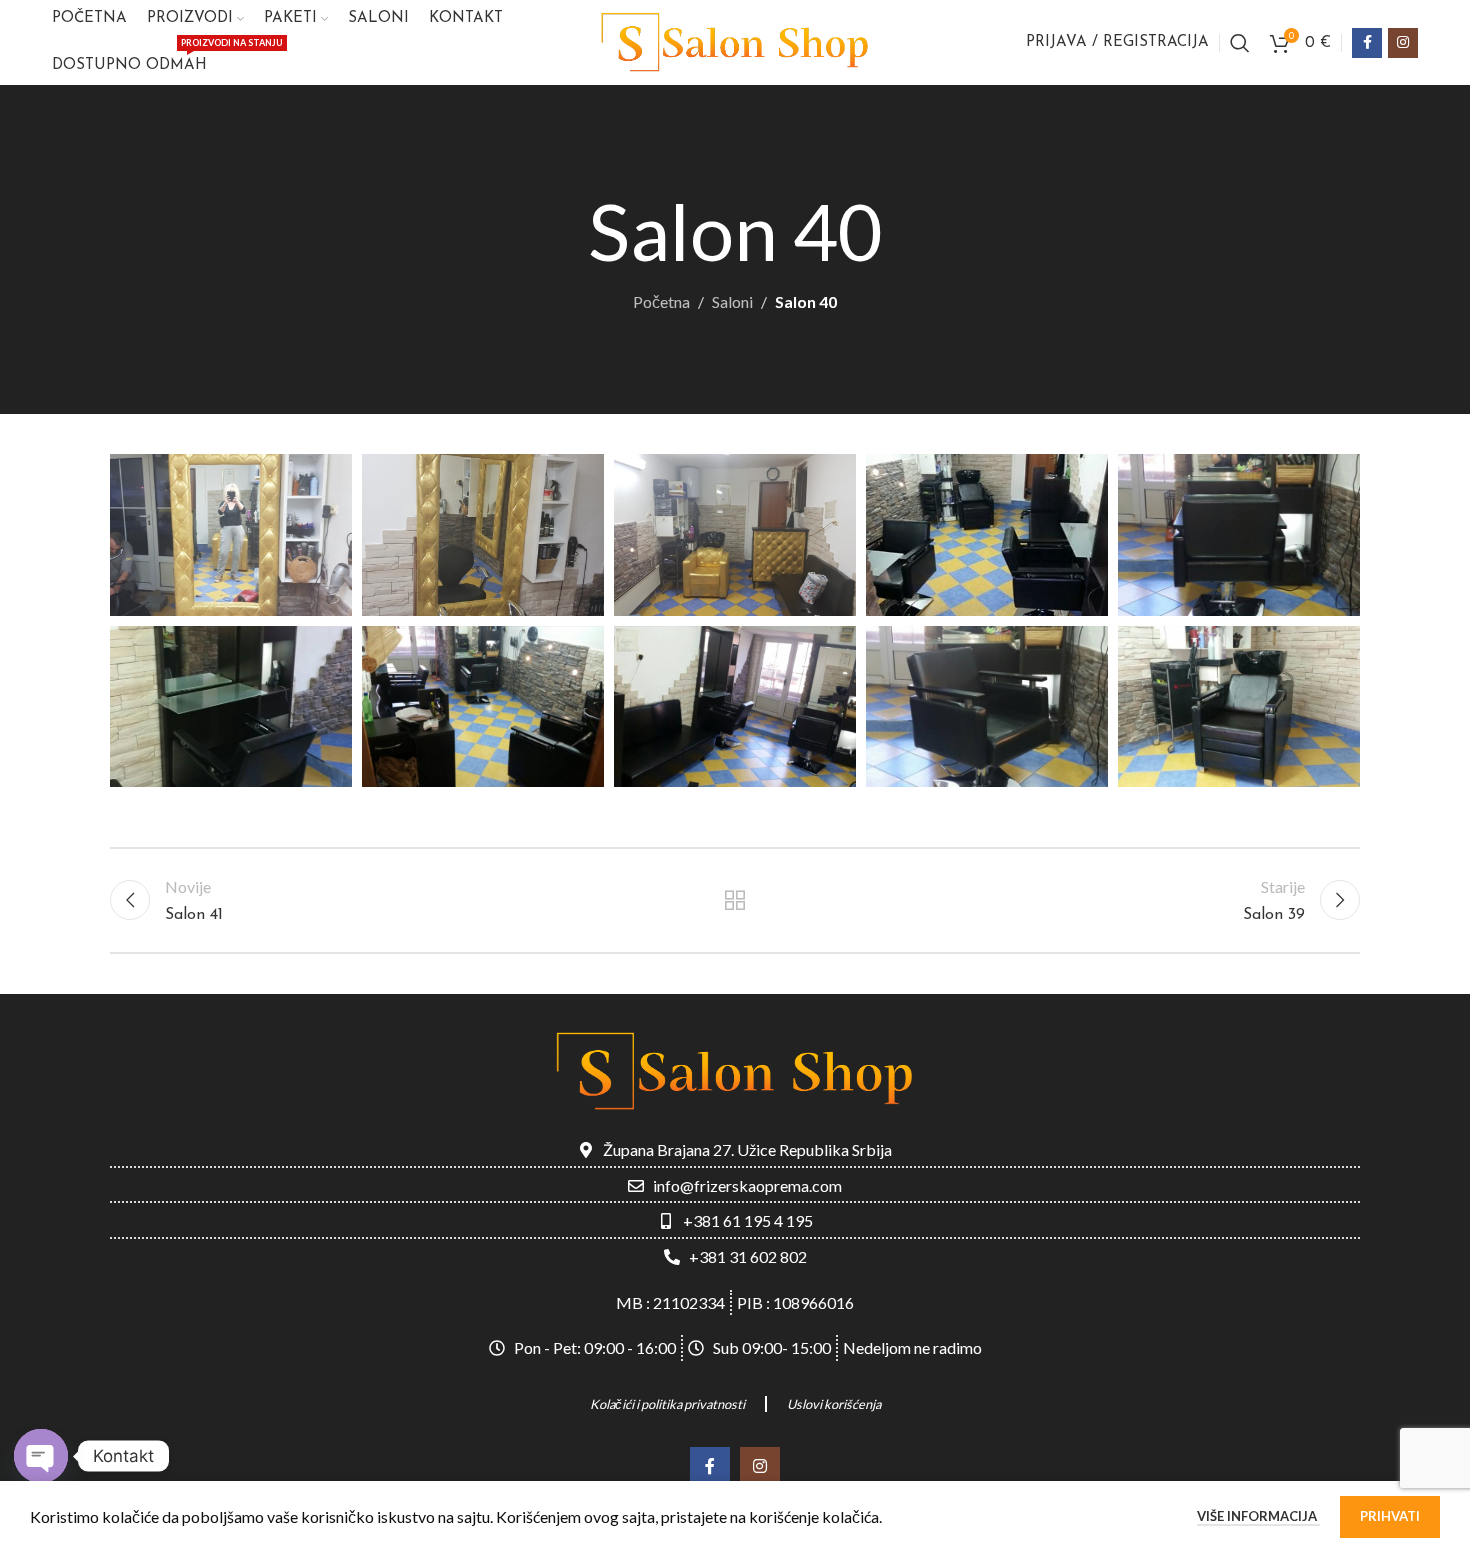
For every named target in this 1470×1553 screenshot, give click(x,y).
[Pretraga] (1240, 43)
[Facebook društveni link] (1367, 43)
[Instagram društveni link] (1403, 43)
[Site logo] (735, 40)
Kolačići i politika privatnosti (667, 1404)
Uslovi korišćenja (834, 1404)
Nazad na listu (735, 900)
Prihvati (1390, 1516)
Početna (661, 301)
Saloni (732, 301)
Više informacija (1258, 1516)
